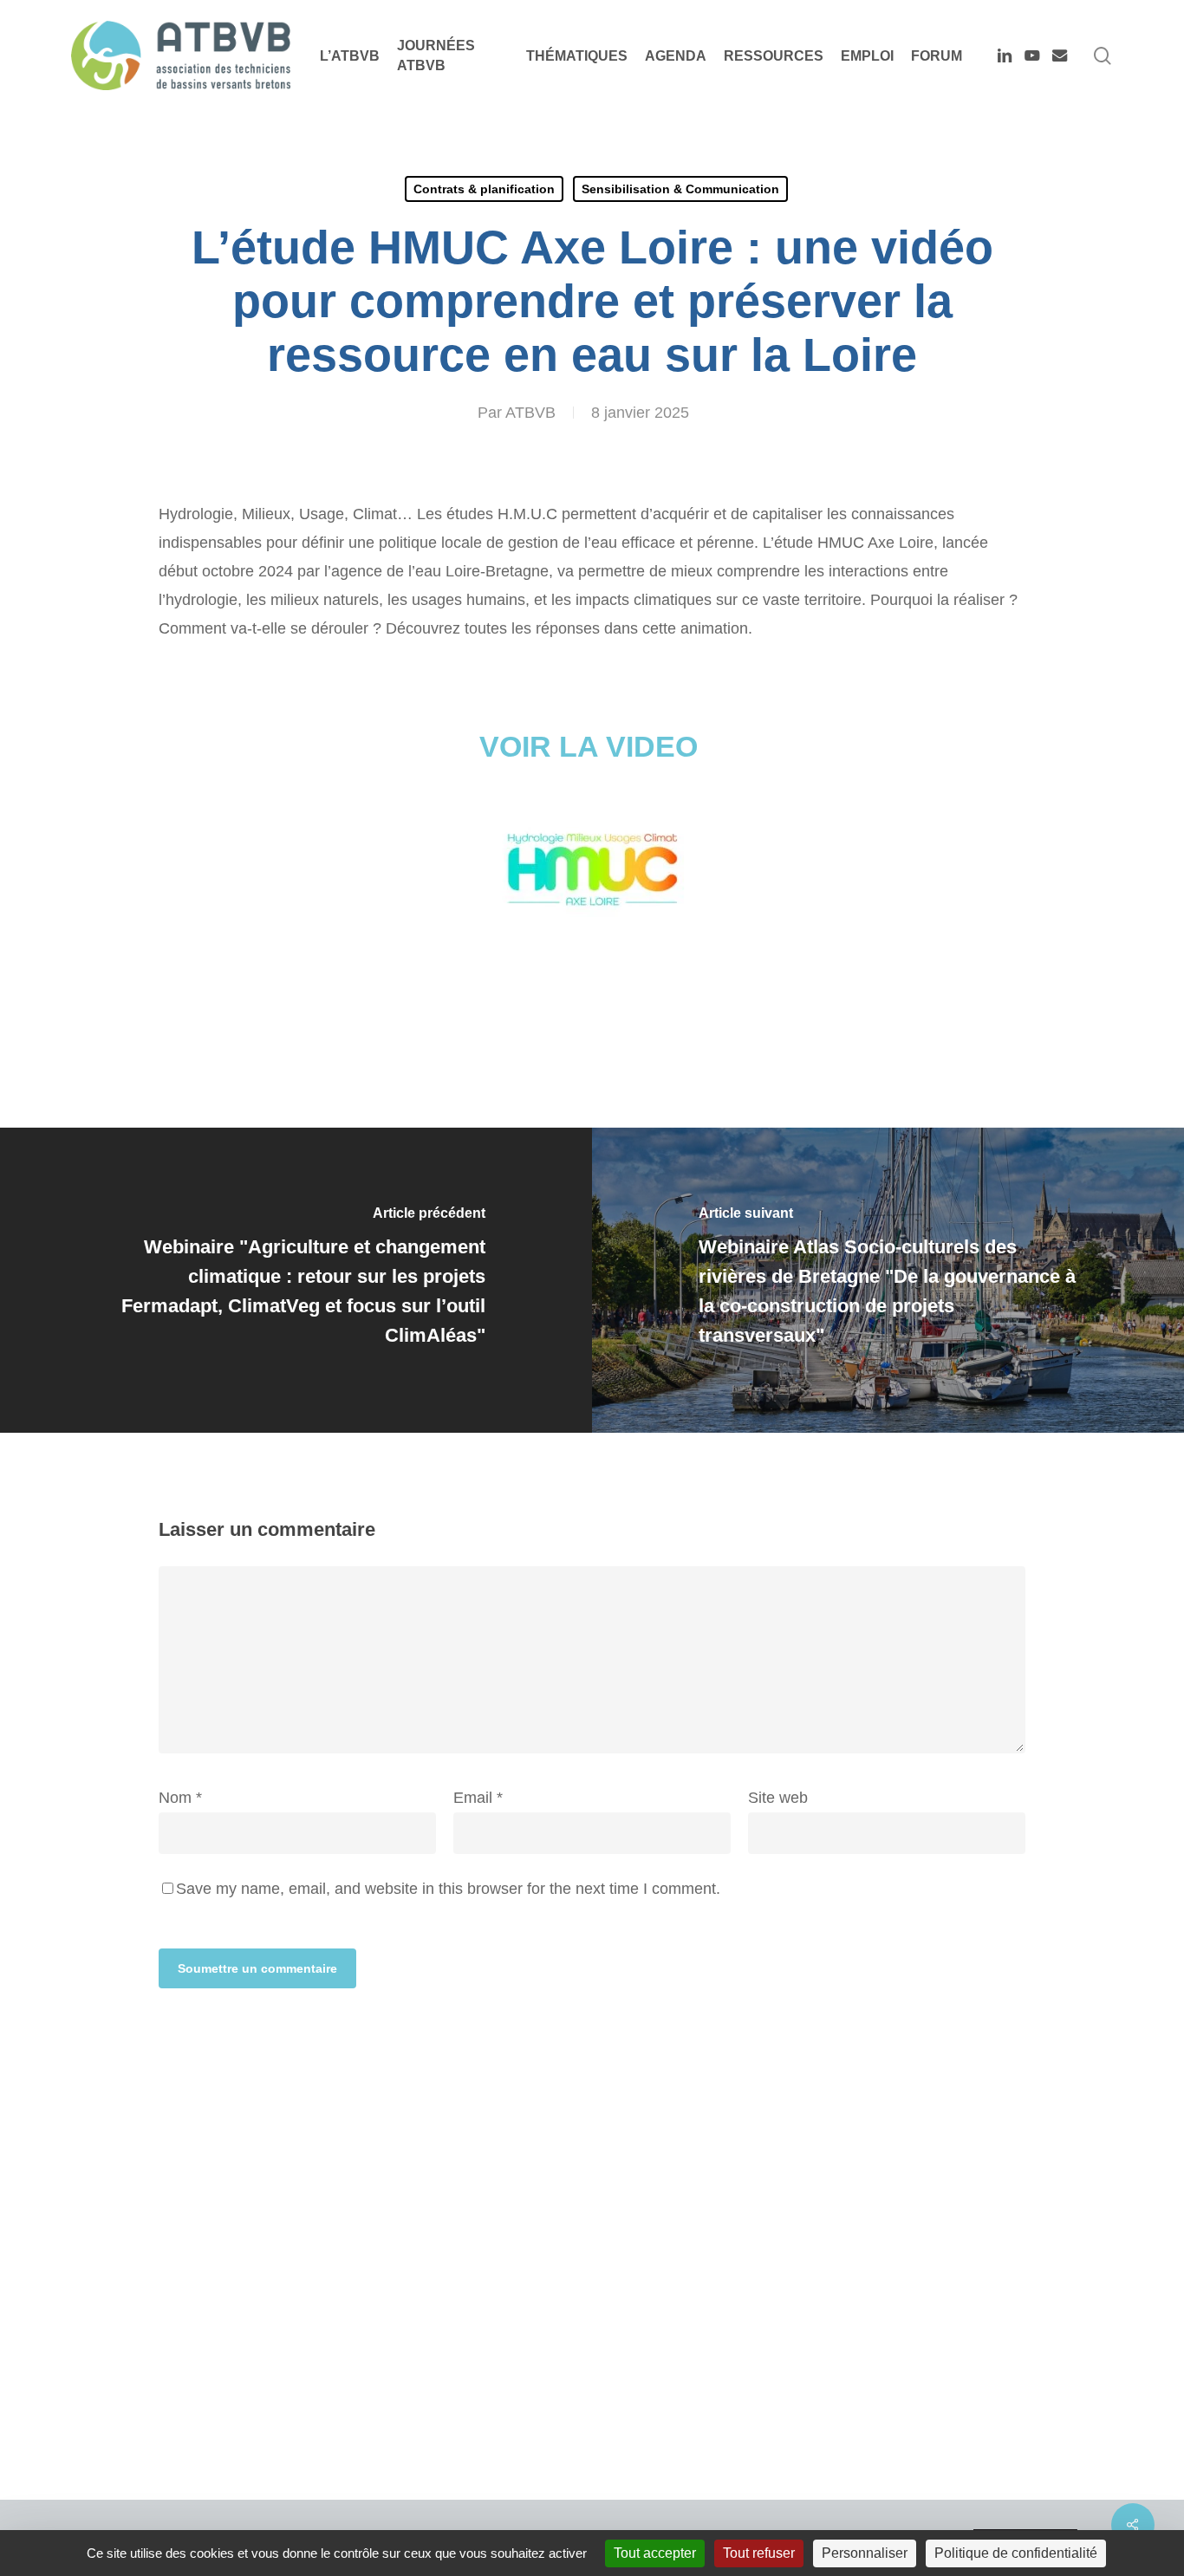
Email (478, 1798)
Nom (180, 1798)
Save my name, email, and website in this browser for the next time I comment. (448, 1889)
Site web (778, 1798)
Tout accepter (655, 2553)
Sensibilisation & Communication (680, 189)
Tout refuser (759, 2553)
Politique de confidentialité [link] (1016, 2553)
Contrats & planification (484, 189)
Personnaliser (865, 2553)
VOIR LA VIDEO (592, 746)
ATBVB (530, 413)
